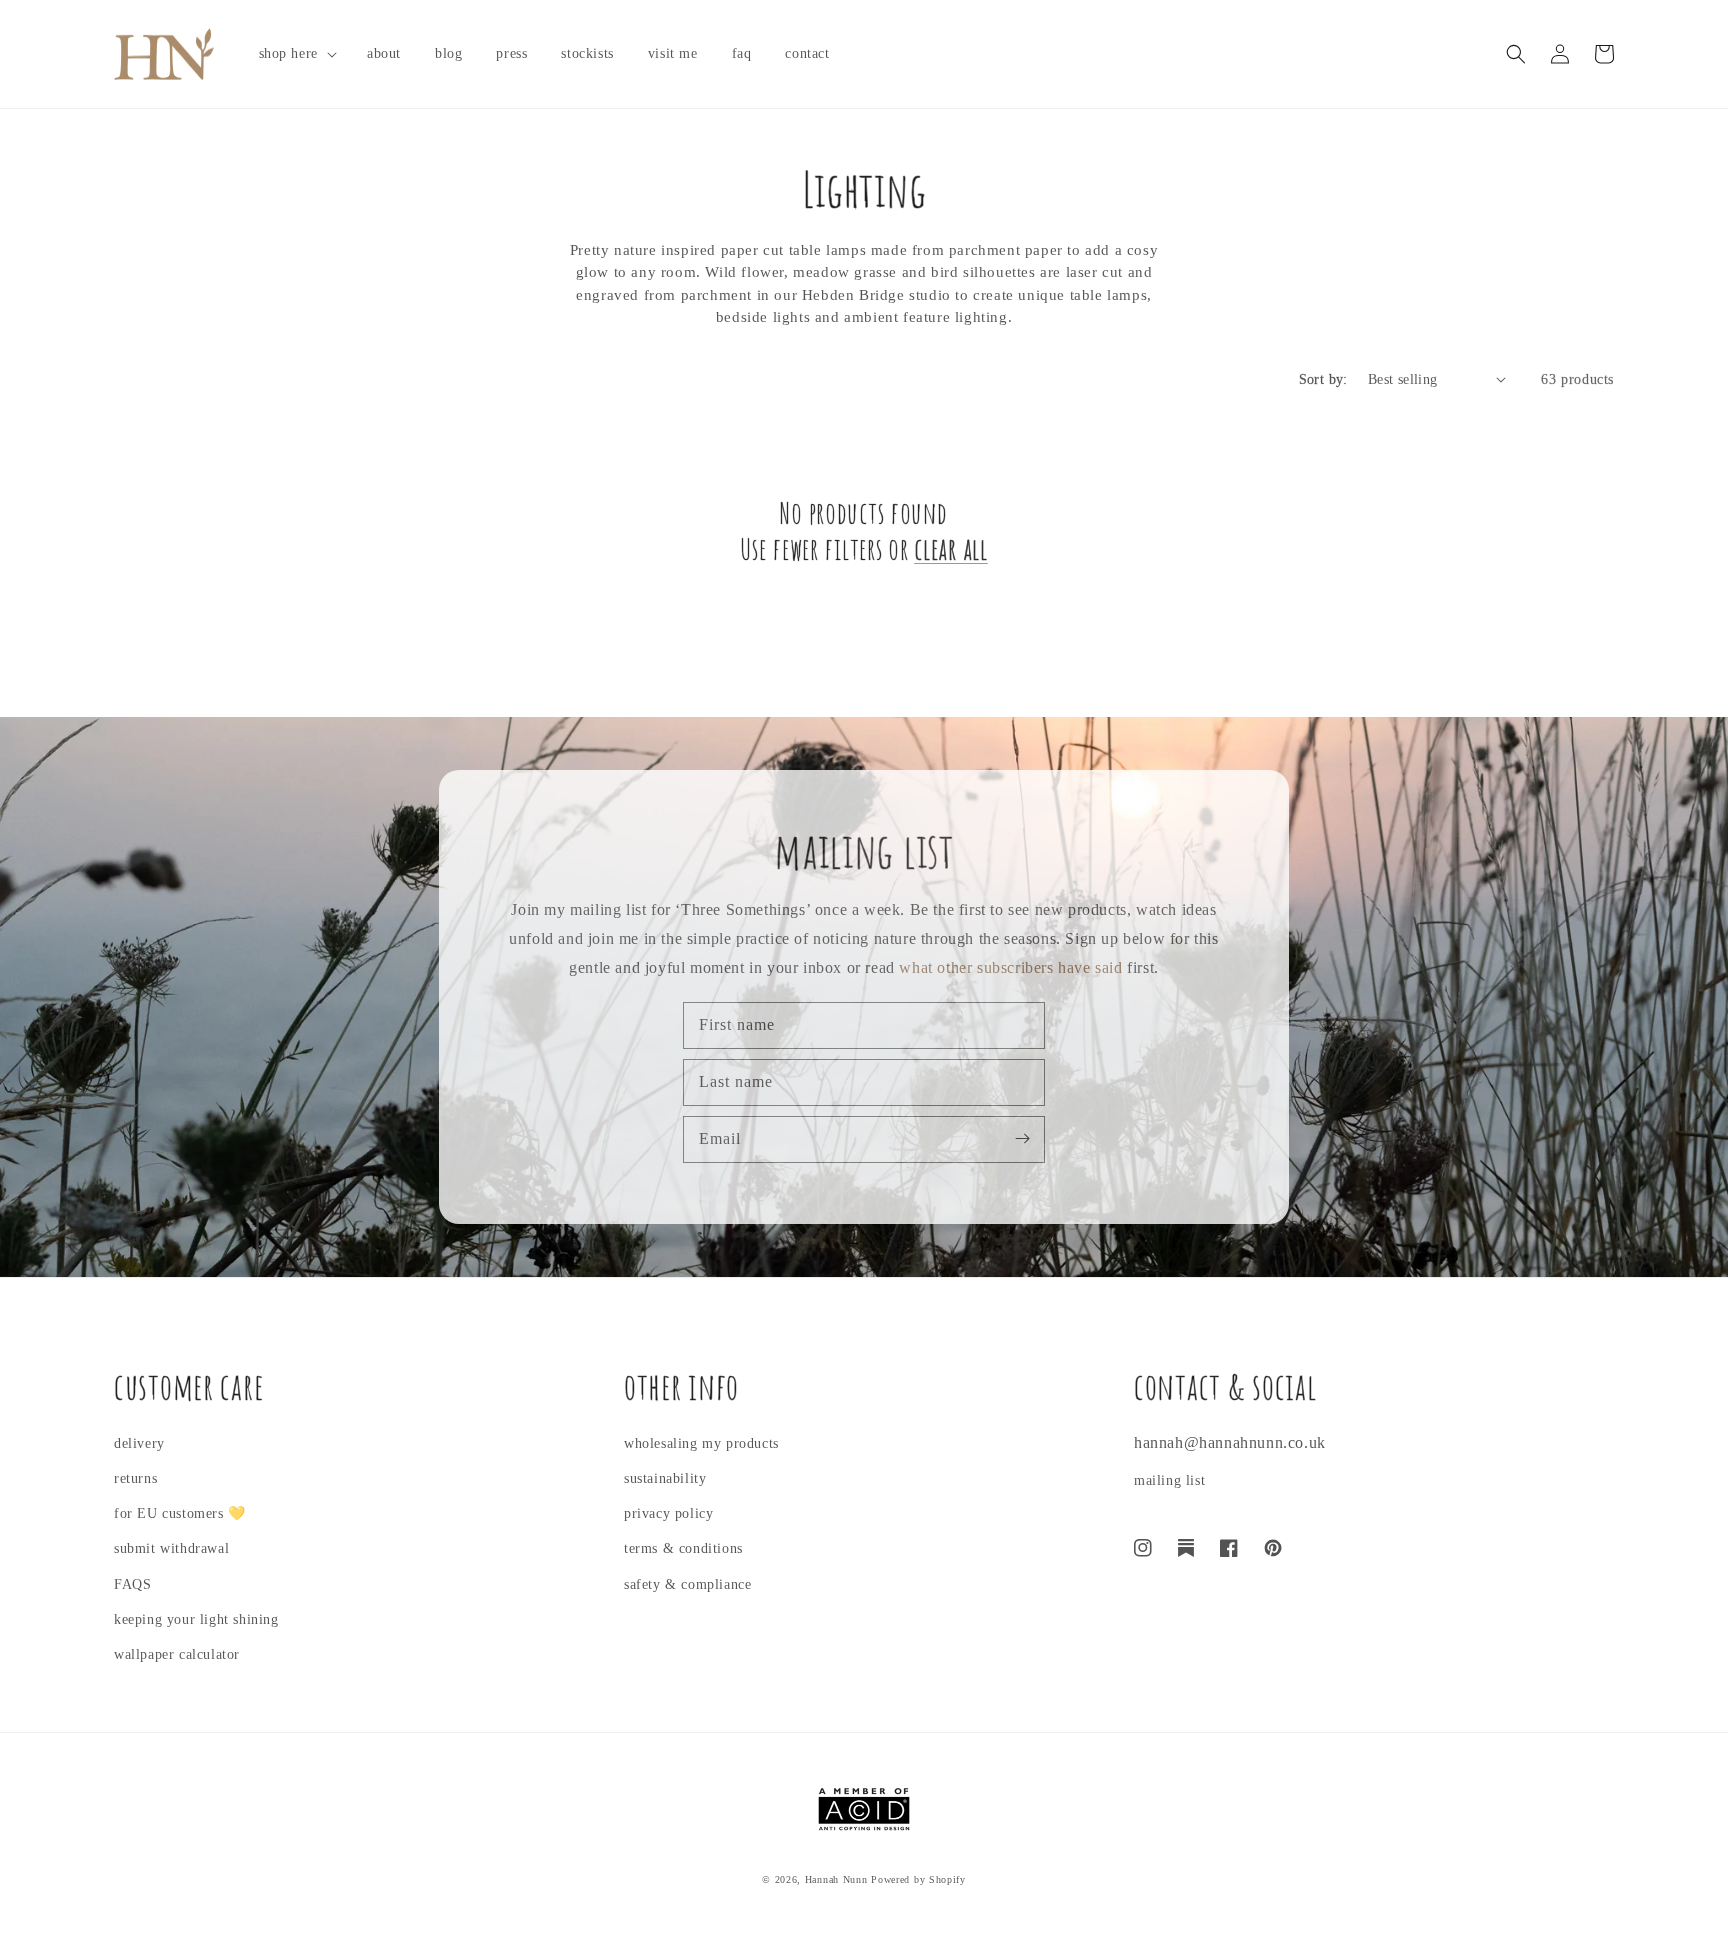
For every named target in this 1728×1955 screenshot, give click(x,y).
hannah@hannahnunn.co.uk (1230, 1442)
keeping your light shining (196, 1619)
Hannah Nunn (836, 1879)
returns (135, 1478)
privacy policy (668, 1513)
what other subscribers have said (1010, 967)
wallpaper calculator (177, 1654)
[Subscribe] (1022, 1139)
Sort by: (1323, 379)
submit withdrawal (171, 1548)
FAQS (132, 1584)
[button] (296, 54)
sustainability (665, 1478)
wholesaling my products (701, 1443)
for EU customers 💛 (180, 1513)
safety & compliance (687, 1584)
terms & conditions (683, 1548)
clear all (950, 549)
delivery (139, 1443)
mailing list (1169, 1480)
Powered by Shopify (918, 1879)
